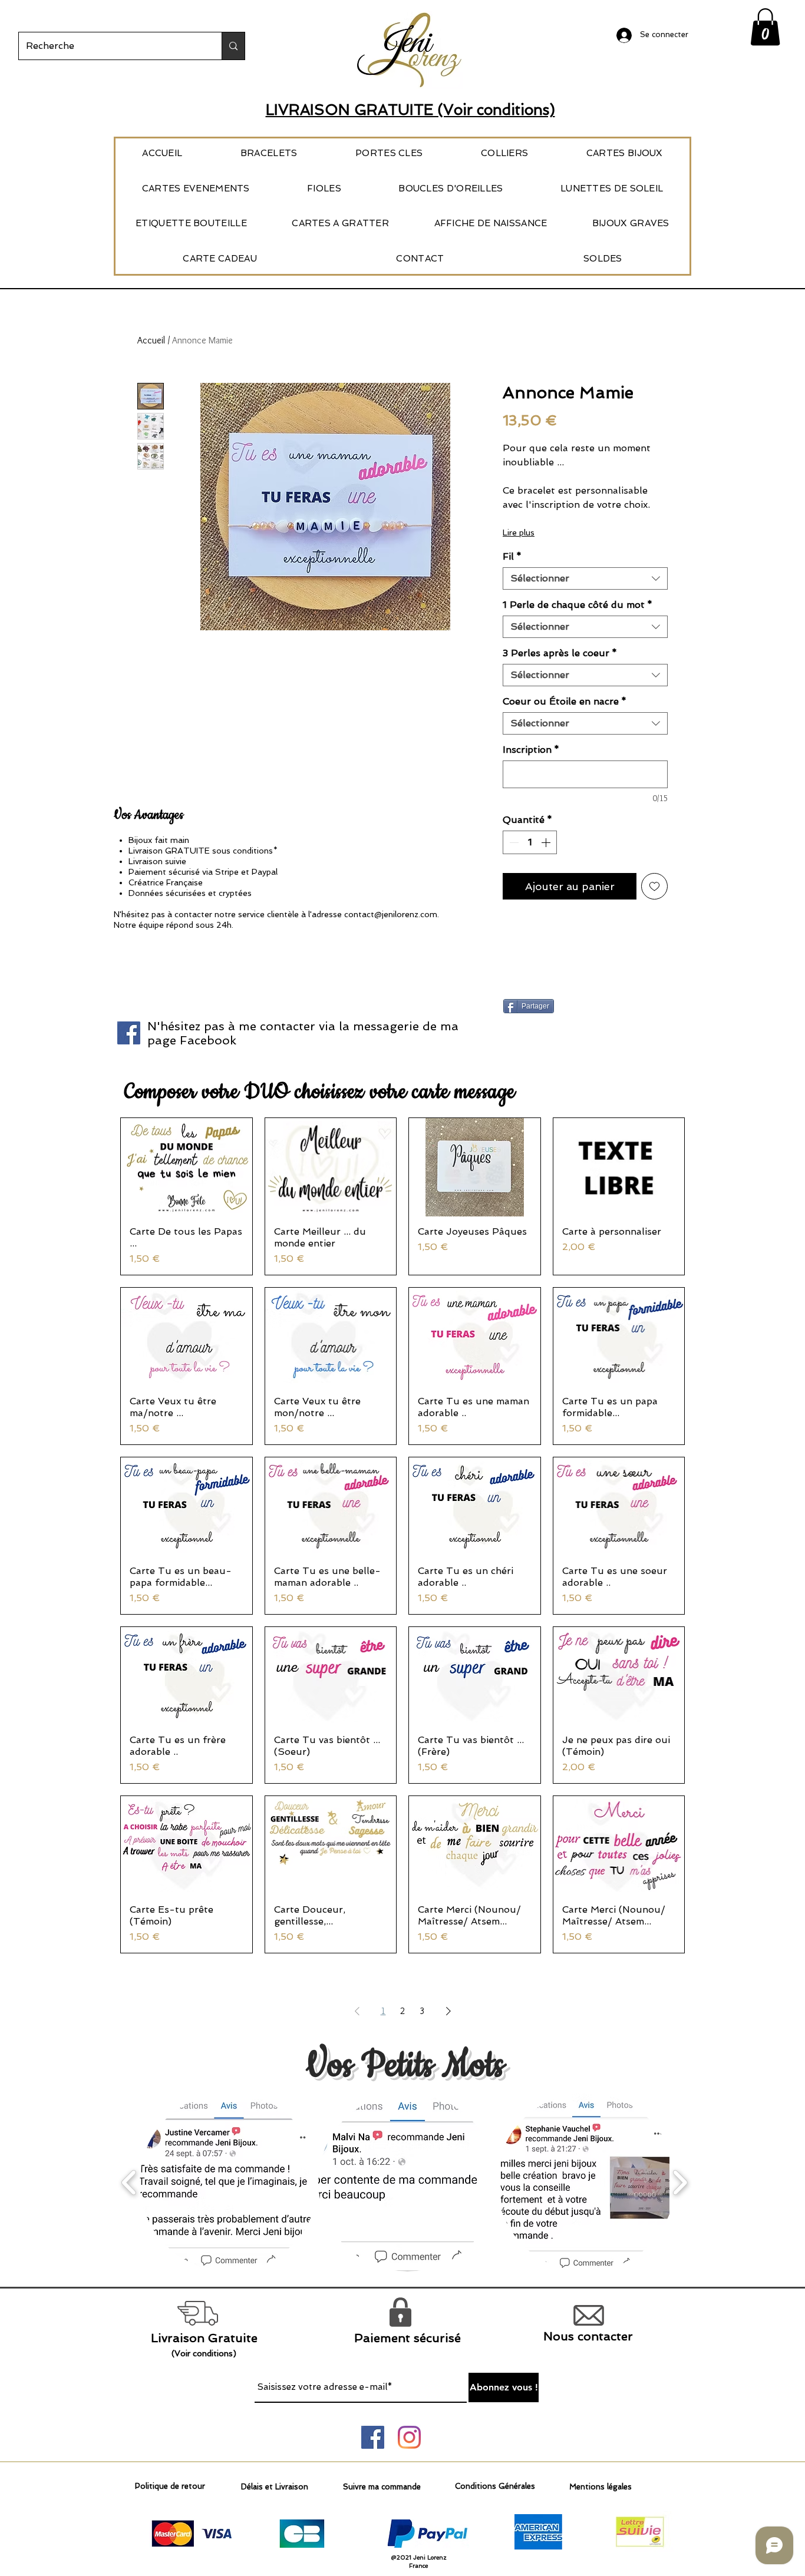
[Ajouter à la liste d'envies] (654, 886)
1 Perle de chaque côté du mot (578, 605)
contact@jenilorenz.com (391, 914)
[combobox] (585, 578)
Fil (512, 556)
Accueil (151, 340)
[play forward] (680, 2183)
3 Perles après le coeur (560, 653)
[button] (765, 27)
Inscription (531, 750)
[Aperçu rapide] (187, 1167)
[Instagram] (409, 2437)
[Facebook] (129, 1033)
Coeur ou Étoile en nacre (565, 701)
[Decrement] (513, 842)
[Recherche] (233, 46)
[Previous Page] (357, 2011)
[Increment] (547, 842)
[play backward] (129, 2183)
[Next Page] (448, 2011)
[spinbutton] (530, 842)
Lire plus (519, 533)
